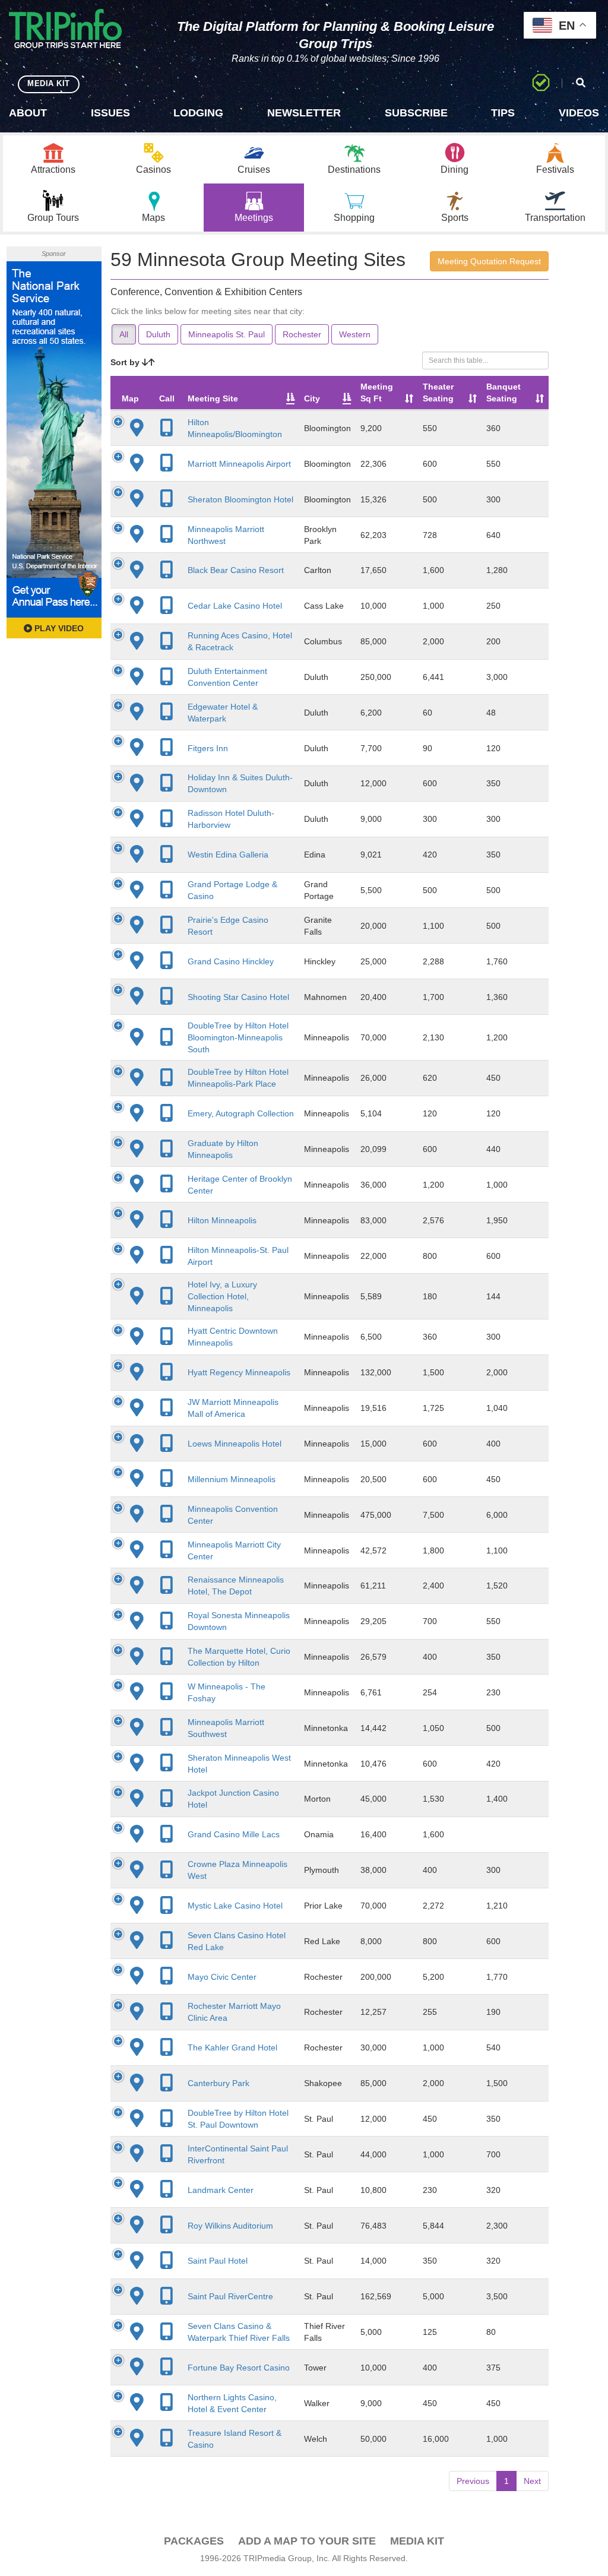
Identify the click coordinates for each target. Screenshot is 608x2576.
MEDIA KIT (49, 83)
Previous (473, 2481)
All (124, 334)
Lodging (198, 113)
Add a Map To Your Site (307, 2541)
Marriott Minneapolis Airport (239, 464)
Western (355, 334)
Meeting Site (213, 398)
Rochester (302, 334)
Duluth (158, 334)
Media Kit (417, 2541)
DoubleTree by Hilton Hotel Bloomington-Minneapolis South (238, 1037)
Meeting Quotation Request (489, 261)
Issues (110, 113)
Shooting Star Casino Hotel (238, 997)
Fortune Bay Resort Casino (239, 2368)
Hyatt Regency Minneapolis (239, 1372)
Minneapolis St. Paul (227, 334)
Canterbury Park (218, 2083)
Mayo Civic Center (222, 1977)
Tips (503, 113)
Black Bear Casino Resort (236, 570)
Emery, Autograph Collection (241, 1113)
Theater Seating (438, 393)
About (28, 113)
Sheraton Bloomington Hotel (240, 499)
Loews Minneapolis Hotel (235, 1444)
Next (532, 2481)
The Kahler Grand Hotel (232, 2047)
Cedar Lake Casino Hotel (235, 606)
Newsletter (304, 113)
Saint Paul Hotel (218, 2261)
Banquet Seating (503, 393)
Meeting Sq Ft (377, 393)
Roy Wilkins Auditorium (230, 2226)
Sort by (126, 362)
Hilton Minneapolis (222, 1220)
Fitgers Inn (208, 748)
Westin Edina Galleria (228, 855)
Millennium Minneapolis (232, 1479)
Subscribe (416, 113)
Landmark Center (221, 2190)
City (312, 398)
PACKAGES (194, 2541)
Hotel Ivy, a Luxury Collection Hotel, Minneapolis (222, 1296)
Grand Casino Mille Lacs (234, 1834)
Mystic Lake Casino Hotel (235, 1906)
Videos (579, 113)
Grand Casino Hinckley (231, 961)
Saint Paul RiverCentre (230, 2296)
